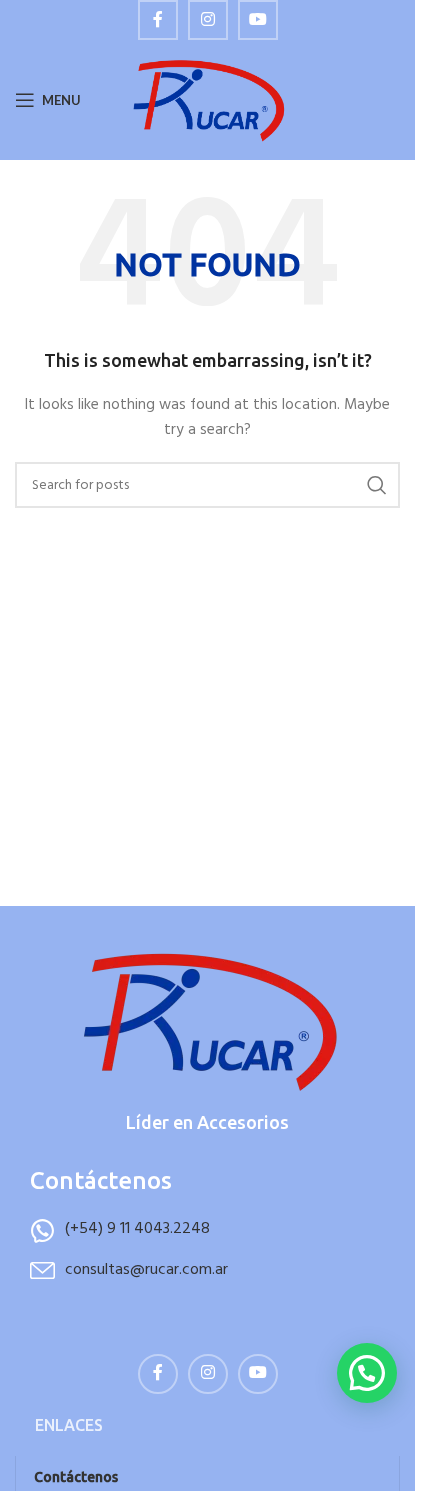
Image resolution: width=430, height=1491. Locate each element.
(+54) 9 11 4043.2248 (137, 1229)
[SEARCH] (377, 485)
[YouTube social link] (258, 20)
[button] (367, 1373)
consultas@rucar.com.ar (146, 1270)
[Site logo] (207, 100)
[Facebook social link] (158, 20)
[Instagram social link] (208, 20)
